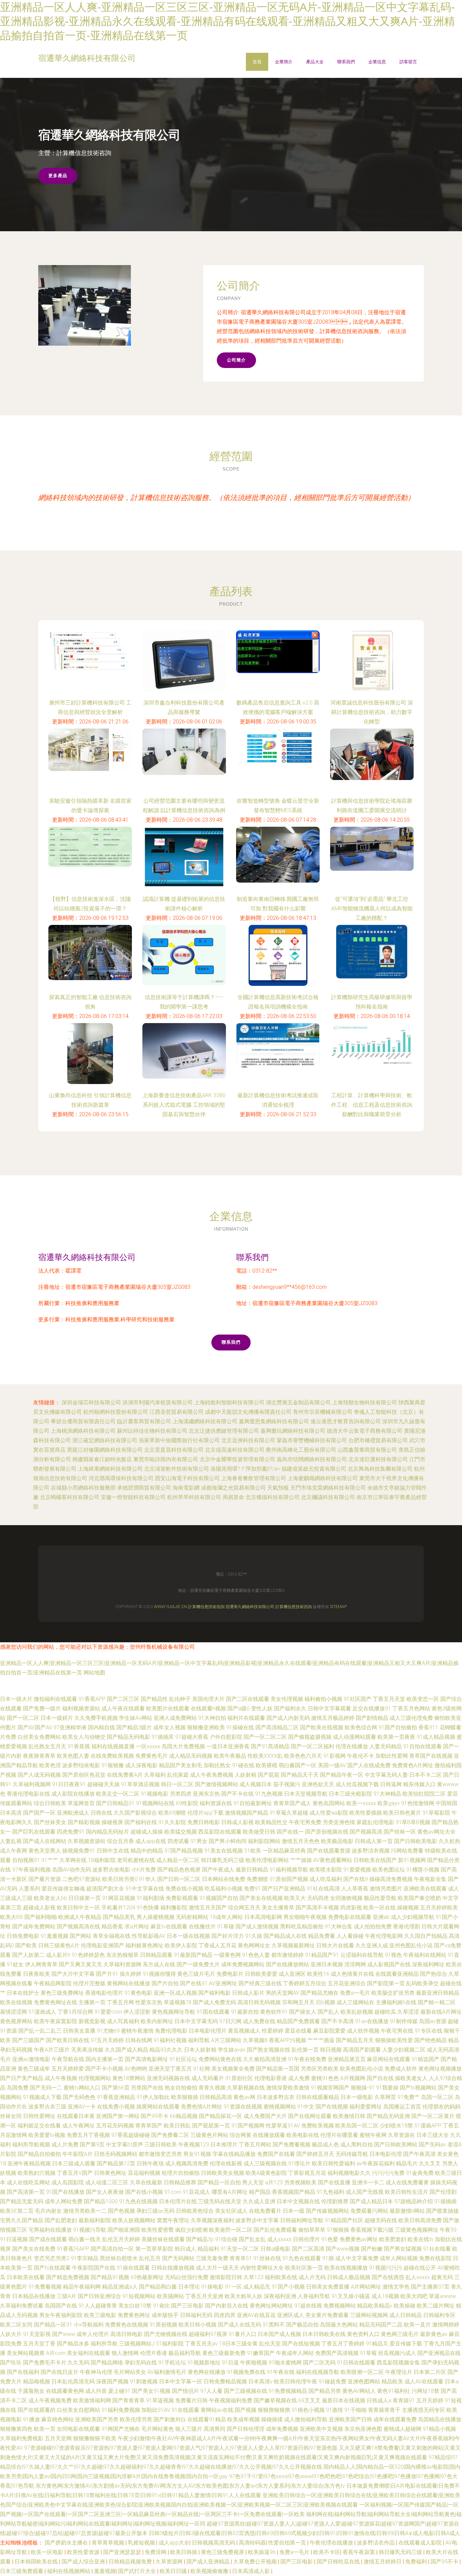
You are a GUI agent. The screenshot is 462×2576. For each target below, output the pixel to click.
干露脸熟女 (31, 2391)
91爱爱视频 (357, 1870)
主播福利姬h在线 (396, 2002)
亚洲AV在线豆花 (256, 2315)
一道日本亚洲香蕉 (228, 1746)
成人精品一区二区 (178, 1860)
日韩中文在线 (113, 1851)
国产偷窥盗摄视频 (310, 1737)
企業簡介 (284, 62)
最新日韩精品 (252, 1870)
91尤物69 (108, 2031)
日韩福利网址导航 (302, 2220)
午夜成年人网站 (295, 2353)
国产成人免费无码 (214, 2002)
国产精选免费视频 (68, 2277)
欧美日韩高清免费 (420, 2220)
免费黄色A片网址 (413, 1765)
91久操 (254, 1936)
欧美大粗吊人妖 (244, 2296)
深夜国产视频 (112, 2382)
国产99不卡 (155, 2116)
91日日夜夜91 (69, 1784)
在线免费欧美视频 (112, 1756)
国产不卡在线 (237, 1794)
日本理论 (189, 2287)
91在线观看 (185, 2410)
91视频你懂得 (159, 1974)
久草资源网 (170, 2562)
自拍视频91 (26, 1860)
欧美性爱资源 (84, 2552)
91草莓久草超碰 (289, 1813)
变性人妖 (262, 1708)
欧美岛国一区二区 (357, 2126)
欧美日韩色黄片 (402, 1813)
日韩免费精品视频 (225, 2382)
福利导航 (199, 2040)
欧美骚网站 (170, 2296)
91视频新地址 (204, 2363)
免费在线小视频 (184, 1889)
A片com (56, 2353)
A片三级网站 (226, 2040)
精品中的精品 (147, 1851)
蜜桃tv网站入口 (82, 2088)
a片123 (274, 2182)
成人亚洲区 (292, 1974)
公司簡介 (236, 360)
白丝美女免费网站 (39, 1737)
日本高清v (260, 2382)
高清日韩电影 (126, 2334)
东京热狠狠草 (122, 1955)
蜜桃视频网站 (280, 2107)
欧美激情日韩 (349, 2116)
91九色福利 (330, 2192)
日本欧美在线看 (26, 2277)
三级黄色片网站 (209, 2135)
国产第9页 (92, 2145)
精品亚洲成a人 (120, 2287)
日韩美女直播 (79, 2031)
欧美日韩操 (184, 2552)
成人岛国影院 (68, 2182)
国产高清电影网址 (146, 2059)
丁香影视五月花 (307, 2173)
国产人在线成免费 (369, 1765)
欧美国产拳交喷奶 (419, 1898)
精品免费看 (322, 1936)
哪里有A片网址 (230, 2192)
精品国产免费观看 (298, 2021)
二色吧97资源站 (82, 1879)
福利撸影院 (174, 1908)
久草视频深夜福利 (212, 2220)
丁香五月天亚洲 (204, 2296)
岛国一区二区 (437, 2097)
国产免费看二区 (170, 2135)
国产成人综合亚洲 (84, 2562)
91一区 (233, 2287)
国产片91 (107, 1974)
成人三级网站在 (355, 2002)
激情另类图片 (386, 1889)
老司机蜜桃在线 (136, 1860)
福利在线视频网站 (69, 2571)
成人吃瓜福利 (326, 1879)
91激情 (334, 2410)
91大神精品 (387, 1794)
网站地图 (94, 1673)
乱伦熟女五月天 (47, 1746)
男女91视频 (197, 2154)
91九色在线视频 (138, 2201)
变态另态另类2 (52, 2258)
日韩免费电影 (23, 1936)
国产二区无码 (319, 2363)
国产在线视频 (332, 2107)
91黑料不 (274, 2325)
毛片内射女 (48, 2211)
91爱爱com (108, 2012)
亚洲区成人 (291, 2315)
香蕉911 (428, 1727)
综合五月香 (120, 1841)
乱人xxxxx (418, 2277)
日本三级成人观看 (74, 2163)
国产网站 (80, 1936)
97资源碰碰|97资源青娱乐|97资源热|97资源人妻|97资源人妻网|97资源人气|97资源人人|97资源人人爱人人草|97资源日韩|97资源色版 (181, 2448)
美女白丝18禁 (135, 2306)
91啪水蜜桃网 (285, 2363)
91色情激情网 (418, 1803)
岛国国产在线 (61, 2306)
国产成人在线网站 (45, 1841)
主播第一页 (92, 2002)
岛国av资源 (433, 2021)
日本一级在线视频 (188, 1936)
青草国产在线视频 (431, 1756)
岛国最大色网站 (339, 2325)
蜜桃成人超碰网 (402, 2429)
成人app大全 (174, 2543)
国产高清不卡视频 (317, 1908)
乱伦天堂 (270, 2344)
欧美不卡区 (327, 2552)
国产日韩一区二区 (179, 1879)
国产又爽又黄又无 (80, 1964)
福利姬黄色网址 (144, 1945)
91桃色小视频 (308, 2410)
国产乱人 (328, 2012)
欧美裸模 (267, 1765)
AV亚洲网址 (223, 1983)
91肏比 (161, 2306)
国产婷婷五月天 (315, 2154)
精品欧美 (392, 2382)
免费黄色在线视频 (126, 2325)
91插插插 (445, 2201)
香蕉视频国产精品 (294, 2192)
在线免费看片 (265, 2211)
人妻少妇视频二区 (404, 2050)
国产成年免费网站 (34, 1926)
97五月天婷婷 (107, 2040)
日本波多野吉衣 (276, 2097)
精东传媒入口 (419, 1784)
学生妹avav (232, 2050)
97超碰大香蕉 (192, 1737)
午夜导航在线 (68, 2059)
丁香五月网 (120, 2002)
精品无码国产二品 (381, 2325)
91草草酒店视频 (140, 1784)
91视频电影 (155, 1794)
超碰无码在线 (381, 2220)
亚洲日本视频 (327, 1964)
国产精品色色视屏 (179, 1870)
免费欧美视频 (318, 2126)
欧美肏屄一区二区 (231, 2230)
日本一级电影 (357, 2097)
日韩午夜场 (150, 2163)
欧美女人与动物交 (84, 1737)
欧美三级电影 (100, 2315)
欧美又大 (295, 1898)
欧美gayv (389, 1803)
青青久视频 (212, 2088)
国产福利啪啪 (41, 1917)
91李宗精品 (85, 2258)
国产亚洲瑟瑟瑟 (123, 2552)
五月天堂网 (58, 2438)
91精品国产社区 (344, 2220)
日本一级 (294, 2211)
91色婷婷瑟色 (88, 1955)
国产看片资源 (45, 1879)
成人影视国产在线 (389, 1964)
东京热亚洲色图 (363, 2429)
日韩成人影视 (237, 1822)
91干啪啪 (355, 2410)
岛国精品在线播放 (440, 2419)
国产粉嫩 (372, 2249)
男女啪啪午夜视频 (305, 1917)
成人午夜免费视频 (212, 1775)
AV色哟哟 (136, 2069)
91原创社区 (239, 2078)
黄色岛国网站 (329, 1803)
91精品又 (377, 2344)
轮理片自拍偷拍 (181, 2173)
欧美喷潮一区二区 (362, 2372)
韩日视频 (331, 2050)
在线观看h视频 (208, 1708)
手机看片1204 (118, 1908)
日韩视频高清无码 (214, 2543)
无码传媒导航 (352, 2154)
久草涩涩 (408, 2012)
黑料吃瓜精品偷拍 (302, 1926)
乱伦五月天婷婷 (121, 2239)
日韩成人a (379, 2400)
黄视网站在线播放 (129, 1983)
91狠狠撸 (113, 1765)
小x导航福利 (89, 2325)
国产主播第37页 (430, 2287)
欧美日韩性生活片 (407, 2192)
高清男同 (214, 2429)
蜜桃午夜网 (373, 2135)
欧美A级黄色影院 (266, 2173)
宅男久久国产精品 (22, 2220)
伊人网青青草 (41, 1964)
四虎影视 (351, 1908)
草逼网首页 (81, 1803)
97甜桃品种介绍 (414, 2201)
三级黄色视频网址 (417, 2230)
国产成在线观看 (48, 2239)
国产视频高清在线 (78, 1926)
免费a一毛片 (355, 1993)
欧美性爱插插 (366, 1813)
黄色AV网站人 (359, 2391)
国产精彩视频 (84, 1822)
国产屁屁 (269, 1775)
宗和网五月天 (298, 2002)
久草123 (253, 2277)
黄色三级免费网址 (62, 1993)
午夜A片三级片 (52, 2050)
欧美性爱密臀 (158, 2230)
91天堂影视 (37, 2334)
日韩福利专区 (439, 2315)
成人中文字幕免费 (357, 2258)
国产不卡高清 (338, 2021)
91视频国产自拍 (219, 1898)
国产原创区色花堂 (84, 1775)
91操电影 (212, 2287)
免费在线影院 (435, 2258)
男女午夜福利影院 (61, 2315)
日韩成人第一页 (374, 1841)
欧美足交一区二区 (118, 1794)
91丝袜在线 (267, 2258)
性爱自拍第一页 (288, 2543)
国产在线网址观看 (310, 2116)
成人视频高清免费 (187, 2163)
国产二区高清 (308, 2249)
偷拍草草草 (312, 2230)
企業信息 (377, 62)
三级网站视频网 (369, 2315)
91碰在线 (243, 1765)
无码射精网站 (192, 1917)
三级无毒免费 (212, 2258)
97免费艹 (409, 2097)
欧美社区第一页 (304, 2268)
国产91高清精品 (270, 1746)
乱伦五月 (150, 2258)
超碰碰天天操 (103, 1784)
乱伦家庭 (178, 1775)
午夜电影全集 (430, 1879)
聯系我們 (346, 62)
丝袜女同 (11, 2116)
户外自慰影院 (226, 1737)
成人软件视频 (363, 2031)
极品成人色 (325, 2145)
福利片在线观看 (246, 1718)
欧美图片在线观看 (168, 1708)
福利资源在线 (216, 1803)
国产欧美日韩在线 (68, 2040)
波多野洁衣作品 (376, 2543)
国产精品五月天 (355, 2040)
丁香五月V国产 (75, 2173)
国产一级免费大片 (198, 1964)
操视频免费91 (79, 1851)
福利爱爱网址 (366, 2107)
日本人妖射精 (200, 2050)
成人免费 (299, 2078)
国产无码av (432, 2145)
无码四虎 (318, 1898)
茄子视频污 (287, 1784)
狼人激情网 (125, 2353)
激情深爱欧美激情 (288, 2088)
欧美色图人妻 (73, 1756)
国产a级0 (238, 1708)
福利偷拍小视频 (323, 1699)
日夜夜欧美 (37, 1974)
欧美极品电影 (337, 1841)
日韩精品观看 (156, 1955)
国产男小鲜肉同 (228, 1841)
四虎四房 (225, 2315)
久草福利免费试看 (22, 2306)
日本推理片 (224, 2145)
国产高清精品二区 (277, 1727)
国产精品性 (154, 1699)
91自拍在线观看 (422, 1746)
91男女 (199, 1841)
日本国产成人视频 (279, 2334)
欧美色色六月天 (303, 1756)
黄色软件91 (274, 2012)
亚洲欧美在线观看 (425, 1889)
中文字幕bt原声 (124, 2145)
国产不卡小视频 (104, 2069)
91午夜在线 (281, 2372)
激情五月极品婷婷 (333, 1718)
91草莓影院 (436, 1813)
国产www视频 (343, 2249)
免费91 (252, 1889)
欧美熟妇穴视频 (37, 2173)
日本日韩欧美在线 (324, 2334)
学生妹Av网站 (136, 1718)
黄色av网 (244, 2097)
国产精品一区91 (53, 2325)
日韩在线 (101, 1813)
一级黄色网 (227, 1955)
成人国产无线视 (365, 2192)
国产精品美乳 (119, 1917)
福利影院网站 (264, 1841)
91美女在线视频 (224, 1851)
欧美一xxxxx (361, 1803)
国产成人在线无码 (239, 2325)
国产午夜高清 (419, 2154)
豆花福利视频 (144, 2173)
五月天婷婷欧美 (439, 1908)
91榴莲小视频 (423, 1870)
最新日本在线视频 (344, 2400)
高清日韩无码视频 (259, 2002)
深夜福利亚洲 (280, 2296)
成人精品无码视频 (191, 1756)
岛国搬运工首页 (402, 2107)
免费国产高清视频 (337, 2353)
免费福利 (417, 2562)
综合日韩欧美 (50, 1803)
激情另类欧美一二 (85, 2211)
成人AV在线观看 (424, 2382)
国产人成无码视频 (39, 1775)
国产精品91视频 (110, 2277)
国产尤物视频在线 (166, 2334)
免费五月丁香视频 (88, 2135)
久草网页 (385, 2097)
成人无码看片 (208, 2078)
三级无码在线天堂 (220, 2201)
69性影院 (187, 1803)
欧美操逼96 (262, 2552)
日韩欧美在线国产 (375, 1860)
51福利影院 (170, 2344)
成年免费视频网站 (243, 1964)
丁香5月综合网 (75, 2012)
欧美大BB (11, 1917)
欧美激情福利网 (92, 2400)
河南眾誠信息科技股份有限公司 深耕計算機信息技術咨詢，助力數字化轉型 (372, 712)
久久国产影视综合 (135, 1813)
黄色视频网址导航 (174, 2012)
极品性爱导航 (380, 1898)
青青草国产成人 (292, 1803)
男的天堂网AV (283, 1993)
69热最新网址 (147, 2277)
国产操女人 (303, 2012)
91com (173, 2192)
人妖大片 (11, 2334)
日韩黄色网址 (110, 2173)
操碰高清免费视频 (391, 1879)
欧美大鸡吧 (414, 2296)
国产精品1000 (101, 2201)
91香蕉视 (79, 1746)
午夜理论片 (399, 2372)
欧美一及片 (417, 2325)
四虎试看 (178, 1841)
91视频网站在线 (155, 1803)
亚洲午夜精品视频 (29, 2163)
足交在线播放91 (372, 1708)
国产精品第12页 (116, 2163)
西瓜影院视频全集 (398, 2363)
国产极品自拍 (302, 2325)
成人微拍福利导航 (306, 2419)
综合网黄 (240, 2135)
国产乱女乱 (252, 2239)
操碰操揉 (272, 2419)
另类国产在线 (147, 2088)
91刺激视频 (144, 2382)
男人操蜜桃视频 (156, 1917)
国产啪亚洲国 (124, 2230)
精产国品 (260, 2192)
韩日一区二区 (177, 1784)
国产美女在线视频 (261, 1898)
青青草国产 (149, 2126)
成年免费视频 (282, 2429)
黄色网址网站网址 (271, 2306)
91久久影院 (172, 1822)
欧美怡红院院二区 (424, 1794)
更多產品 (58, 176)
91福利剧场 (151, 1898)
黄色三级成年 (34, 2069)
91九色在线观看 (302, 2258)
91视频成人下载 (42, 2097)
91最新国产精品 (193, 1955)
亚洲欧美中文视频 (321, 2429)
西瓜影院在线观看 (220, 1832)
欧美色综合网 (361, 1727)
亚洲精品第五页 (347, 2059)
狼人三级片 (189, 2429)
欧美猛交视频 (181, 1832)
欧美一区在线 (379, 1908)
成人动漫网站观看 (354, 1737)
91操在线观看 (133, 2268)
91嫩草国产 (261, 2353)
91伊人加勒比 (153, 2097)
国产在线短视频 (301, 2344)
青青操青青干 (384, 2410)
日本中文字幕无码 (196, 2021)
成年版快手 (165, 2315)
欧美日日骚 (174, 2571)
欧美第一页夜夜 (396, 1737)
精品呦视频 (37, 2382)
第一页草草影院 (154, 2249)
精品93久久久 (166, 2050)
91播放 (31, 2419)
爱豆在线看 (298, 2031)
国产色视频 (121, 2211)
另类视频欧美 (300, 2182)
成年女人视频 (169, 1727)
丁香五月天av (201, 2344)
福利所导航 (104, 2344)
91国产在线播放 (65, 2192)
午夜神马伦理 (96, 2372)
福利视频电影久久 (349, 2173)
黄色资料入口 (363, 2334)
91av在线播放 (372, 2021)
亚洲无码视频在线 (168, 2078)
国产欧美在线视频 (322, 1727)
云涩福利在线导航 (362, 1955)
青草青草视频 (109, 2543)
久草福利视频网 (32, 1784)
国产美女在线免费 (34, 2249)
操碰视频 (408, 1908)
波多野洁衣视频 (371, 1851)
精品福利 (208, 2249)
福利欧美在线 (281, 2277)
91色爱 (330, 2239)
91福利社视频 (170, 2040)
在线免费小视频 (116, 2107)
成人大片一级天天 (217, 2268)
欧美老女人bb (50, 1898)
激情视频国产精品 (247, 1813)
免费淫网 (156, 2552)
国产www (64, 2334)
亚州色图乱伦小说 (411, 1945)
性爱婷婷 (273, 2031)
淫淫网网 (355, 1964)
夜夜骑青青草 (39, 1756)
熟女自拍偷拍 (181, 2088)
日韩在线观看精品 (318, 2097)
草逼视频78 (178, 2002)
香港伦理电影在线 (28, 1794)
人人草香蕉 (355, 1889)
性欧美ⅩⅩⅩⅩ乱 (265, 1756)
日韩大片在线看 (335, 1945)
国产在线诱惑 (388, 2277)
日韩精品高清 (216, 2097)
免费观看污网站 (369, 2211)
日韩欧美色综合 (195, 2211)
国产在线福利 (23, 2372)
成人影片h (58, 1955)
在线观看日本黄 (76, 2116)
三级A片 (67, 2296)
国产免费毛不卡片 (45, 2363)
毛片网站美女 (130, 2372)
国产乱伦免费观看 (275, 2230)
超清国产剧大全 (105, 1889)
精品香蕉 (112, 1926)
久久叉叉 (430, 2163)
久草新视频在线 (246, 2088)
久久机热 (449, 1841)
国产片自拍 (165, 1983)
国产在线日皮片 (60, 2372)
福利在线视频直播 (113, 1746)
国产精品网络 (107, 2363)
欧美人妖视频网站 (134, 2220)
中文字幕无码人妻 (386, 1775)
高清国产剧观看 (362, 2050)
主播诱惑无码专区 (423, 2410)
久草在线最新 (146, 2182)
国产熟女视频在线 (269, 2050)
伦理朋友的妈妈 (441, 2107)
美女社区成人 (231, 2211)
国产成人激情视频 (257, 1926)
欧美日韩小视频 (198, 2325)
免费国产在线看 (276, 2154)
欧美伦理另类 (136, 2419)
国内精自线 (101, 1727)
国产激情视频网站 (216, 1784)
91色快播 (148, 1908)
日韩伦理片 (306, 2239)
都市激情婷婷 (287, 1955)
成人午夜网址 (78, 2126)
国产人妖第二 (28, 1955)
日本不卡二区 (425, 1775)
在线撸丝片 (202, 1926)
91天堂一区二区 (240, 2249)
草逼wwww (442, 2296)
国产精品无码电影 (129, 1737)
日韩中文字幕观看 (329, 1708)
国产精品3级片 (134, 1727)
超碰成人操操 (147, 1832)
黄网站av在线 (217, 2410)
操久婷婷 (131, 1974)
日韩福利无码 (196, 2315)
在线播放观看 (269, 2135)
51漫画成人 (42, 2012)
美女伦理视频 (287, 1699)
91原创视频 (163, 2325)
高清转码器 (252, 2543)
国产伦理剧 (443, 2192)
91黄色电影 (138, 1993)
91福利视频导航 (289, 1870)
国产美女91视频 (151, 2391)
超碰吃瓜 (385, 2012)
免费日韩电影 (204, 1822)
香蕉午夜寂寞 (360, 2552)
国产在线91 (194, 1983)
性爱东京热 (149, 2002)
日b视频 (326, 2002)
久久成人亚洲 (259, 2201)
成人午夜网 (14, 1851)
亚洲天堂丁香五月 (170, 2069)
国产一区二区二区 (265, 1737)
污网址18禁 (425, 2391)
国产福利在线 (141, 1822)
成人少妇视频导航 (413, 1917)
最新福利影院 (95, 2220)
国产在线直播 (334, 2182)
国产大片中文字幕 (73, 1974)
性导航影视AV (149, 1936)
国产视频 (246, 2410)
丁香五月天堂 (389, 1699)
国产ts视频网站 (418, 2088)
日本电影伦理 (386, 2154)
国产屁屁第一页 (211, 2126)
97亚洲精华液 (70, 1727)
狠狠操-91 (363, 2088)
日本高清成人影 (252, 2571)
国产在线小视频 (144, 2192)
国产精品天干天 (300, 1775)
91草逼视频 (160, 2400)
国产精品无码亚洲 (388, 2116)
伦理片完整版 (89, 1983)
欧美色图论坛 (389, 1870)
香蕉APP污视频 (287, 2040)
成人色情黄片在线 (352, 1974)
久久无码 (78, 2363)
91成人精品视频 (436, 1737)
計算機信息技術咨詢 (206, 1607)
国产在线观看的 (37, 2410)
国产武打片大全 (138, 2571)
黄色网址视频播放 (440, 2069)
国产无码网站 (178, 2258)
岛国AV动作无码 (72, 1870)
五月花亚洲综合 (347, 1983)
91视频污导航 (90, 2230)
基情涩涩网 (14, 2012)
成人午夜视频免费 (50, 2400)
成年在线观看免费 (395, 2419)
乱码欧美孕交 (422, 1983)
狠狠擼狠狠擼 (274, 2410)
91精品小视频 (439, 2429)
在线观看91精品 (207, 2419)
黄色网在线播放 (207, 2372)
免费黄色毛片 (152, 1756)
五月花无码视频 (115, 2126)
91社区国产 (357, 1699)
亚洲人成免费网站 (175, 1718)
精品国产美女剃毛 (181, 1765)
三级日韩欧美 (161, 2145)
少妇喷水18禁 (396, 2126)
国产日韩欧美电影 (416, 1841)
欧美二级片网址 (436, 2306)
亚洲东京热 (206, 1794)
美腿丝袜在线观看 (163, 2239)
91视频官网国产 (330, 2088)
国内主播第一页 (105, 2059)
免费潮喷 (257, 1879)
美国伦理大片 (208, 1699)
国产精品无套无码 (22, 2201)
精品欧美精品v (375, 2306)
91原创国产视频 (289, 1879)
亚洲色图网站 (364, 2382)
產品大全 (315, 62)
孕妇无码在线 (141, 2363)
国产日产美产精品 (22, 2078)
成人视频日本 (256, 1784)
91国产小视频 (288, 2287)
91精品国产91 (322, 1955)
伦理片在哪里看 (339, 2135)
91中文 (306, 2107)
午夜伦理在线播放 (332, 2543)
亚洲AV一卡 (82, 2107)
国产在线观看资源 (329, 1851)
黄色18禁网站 (129, 2078)
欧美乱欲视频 (357, 2012)
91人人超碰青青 (98, 2306)
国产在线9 (356, 1879)
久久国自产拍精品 (426, 1936)
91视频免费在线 (246, 2372)
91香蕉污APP (73, 2249)
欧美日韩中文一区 (78, 1908)
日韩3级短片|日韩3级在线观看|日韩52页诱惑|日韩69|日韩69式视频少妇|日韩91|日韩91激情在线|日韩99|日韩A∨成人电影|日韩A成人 (305, 2533)
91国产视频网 (248, 2126)
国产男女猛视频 (403, 2249)
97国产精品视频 (184, 1851)
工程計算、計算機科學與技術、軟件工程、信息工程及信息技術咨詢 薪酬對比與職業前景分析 (372, 1105)
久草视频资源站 (87, 1841)
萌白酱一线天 (85, 2239)
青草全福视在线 (112, 1936)
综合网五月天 (244, 1908)
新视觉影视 (92, 2021)
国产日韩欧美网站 (396, 2145)
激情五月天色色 (301, 1841)
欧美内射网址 (157, 2021)
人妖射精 (246, 1775)
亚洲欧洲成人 (73, 1813)
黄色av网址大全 (436, 1832)
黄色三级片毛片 (196, 1974)
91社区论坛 (183, 2059)
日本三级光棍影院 (350, 1794)
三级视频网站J (137, 2344)
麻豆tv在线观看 (169, 1926)
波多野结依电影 (81, 1765)
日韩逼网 (391, 1784)
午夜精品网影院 (53, 1983)
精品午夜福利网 (82, 2287)
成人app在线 (151, 1841)
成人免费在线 (259, 2021)
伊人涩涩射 (137, 2012)
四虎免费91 (71, 1832)
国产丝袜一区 (400, 1832)
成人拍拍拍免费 (373, 1926)
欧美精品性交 (271, 1822)
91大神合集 (339, 1926)
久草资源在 (401, 2135)
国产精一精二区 (437, 2002)
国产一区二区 (23, 1718)
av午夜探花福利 (376, 2163)
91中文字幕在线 (145, 1889)
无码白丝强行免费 (187, 2277)
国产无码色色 (79, 2097)
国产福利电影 (214, 1993)
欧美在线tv (421, 2239)
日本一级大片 (16, 1699)
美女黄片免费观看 (327, 2315)
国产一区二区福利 (313, 1746)
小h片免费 (144, 1870)
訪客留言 (408, 62)
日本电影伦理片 (208, 2031)
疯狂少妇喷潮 (191, 2230)
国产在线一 (290, 1832)
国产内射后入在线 (227, 2306)
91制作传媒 (404, 2021)
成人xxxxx (279, 2239)
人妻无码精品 (386, 1746)
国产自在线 (380, 2078)
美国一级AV (332, 1765)
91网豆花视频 (119, 1898)
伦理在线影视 (226, 2163)
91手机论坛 (172, 2363)
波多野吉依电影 (111, 1870)
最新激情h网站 (407, 2211)
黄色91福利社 (394, 2391)
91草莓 (368, 2353)
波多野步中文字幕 (257, 2220)
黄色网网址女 (254, 1945)
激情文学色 (396, 2287)
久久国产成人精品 (126, 2050)
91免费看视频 (45, 2287)
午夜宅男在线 (397, 2031)
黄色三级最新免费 (224, 2353)
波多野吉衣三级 (47, 2107)
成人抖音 (96, 2391)
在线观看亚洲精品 (397, 1974)
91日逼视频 (14, 2239)
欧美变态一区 (423, 1699)
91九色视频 (269, 1794)
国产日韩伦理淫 (246, 2429)
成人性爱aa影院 (329, 1813)
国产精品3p (200, 2239)
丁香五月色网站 (411, 1708)
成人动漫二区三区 (107, 2182)
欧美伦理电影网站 (267, 1860)
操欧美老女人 (411, 2078)
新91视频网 (412, 1860)
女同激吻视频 (346, 1898)
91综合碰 (226, 2239)
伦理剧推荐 (335, 2201)
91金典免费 (420, 2173)
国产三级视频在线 (246, 2391)
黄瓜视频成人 (244, 2031)
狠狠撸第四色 (16, 2429)
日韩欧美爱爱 (261, 1974)
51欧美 (253, 1851)
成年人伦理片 (93, 2334)
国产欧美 (26, 1945)
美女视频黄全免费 (233, 2069)
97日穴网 (230, 2021)
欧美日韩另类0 (120, 1879)
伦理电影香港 (271, 2078)
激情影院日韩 (226, 2277)
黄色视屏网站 (16, 2021)
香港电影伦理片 (104, 1993)
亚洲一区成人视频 (175, 1993)
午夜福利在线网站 (425, 1955)
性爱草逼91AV (283, 2126)
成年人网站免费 (64, 2201)
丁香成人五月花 (217, 1945)
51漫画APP (428, 2126)
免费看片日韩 (191, 2400)
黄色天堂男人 (45, 1851)
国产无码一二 (46, 2088)
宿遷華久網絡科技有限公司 (87, 1257)
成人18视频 (385, 2296)
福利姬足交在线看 (39, 2126)
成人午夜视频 (61, 2078)
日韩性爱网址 (39, 2116)
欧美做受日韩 (259, 1832)
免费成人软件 (401, 2069)
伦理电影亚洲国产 (102, 1945)
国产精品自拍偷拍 (39, 2154)
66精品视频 (184, 2116)
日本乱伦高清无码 (73, 2382)
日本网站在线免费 (224, 1879)
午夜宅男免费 (305, 1822)
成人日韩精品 (406, 2315)
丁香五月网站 (255, 2145)
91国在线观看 (213, 2012)
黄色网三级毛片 (400, 2334)
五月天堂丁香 (39, 2344)
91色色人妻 (256, 1955)
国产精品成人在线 (285, 1936)
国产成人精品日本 (371, 2201)
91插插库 (163, 1737)
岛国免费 (18, 2088)
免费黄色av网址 (359, 2239)
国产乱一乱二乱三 (40, 2031)
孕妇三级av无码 (155, 2211)
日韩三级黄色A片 (59, 1945)
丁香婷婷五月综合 (305, 1983)
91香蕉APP (92, 1699)
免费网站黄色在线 (220, 2059)
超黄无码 (442, 2277)
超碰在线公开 (420, 2268)
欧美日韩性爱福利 (333, 2163)
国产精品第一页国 (278, 2069)
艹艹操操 (301, 1860)
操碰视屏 (112, 1822)
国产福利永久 (290, 1708)
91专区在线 (429, 2031)
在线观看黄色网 (65, 2391)
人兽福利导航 (314, 2296)
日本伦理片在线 (178, 2201)
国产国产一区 (39, 1813)
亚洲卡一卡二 (368, 2182)
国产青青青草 (129, 2400)
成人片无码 (312, 2277)
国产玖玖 (11, 2363)
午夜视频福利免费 (231, 2400)
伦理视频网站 (95, 2078)
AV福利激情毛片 (167, 2372)
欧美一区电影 (48, 2552)
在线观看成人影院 (421, 2543)
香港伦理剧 (407, 1926)
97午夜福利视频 (31, 1870)
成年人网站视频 (399, 2258)
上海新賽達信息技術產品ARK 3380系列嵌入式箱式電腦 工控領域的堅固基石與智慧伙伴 (184, 1105)
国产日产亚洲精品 (284, 1889)
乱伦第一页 (305, 2050)
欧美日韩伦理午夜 (296, 2382)
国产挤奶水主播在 (67, 2543)
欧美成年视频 (244, 2419)
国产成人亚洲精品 (209, 2562)
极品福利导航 (185, 2353)
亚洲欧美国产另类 (97, 2419)
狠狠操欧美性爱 (394, 2040)
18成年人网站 (226, 1917)
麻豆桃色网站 (57, 2419)
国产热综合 (434, 1974)
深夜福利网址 (428, 1964)
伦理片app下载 (205, 1813)
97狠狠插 (338, 2230)
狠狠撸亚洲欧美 (206, 1727)
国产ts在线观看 (52, 2268)
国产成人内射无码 (288, 1718)
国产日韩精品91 (115, 1803)
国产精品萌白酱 (158, 2287)
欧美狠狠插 (185, 2097)
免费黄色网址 (134, 2315)
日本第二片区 (430, 2372)
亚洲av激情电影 (31, 2059)
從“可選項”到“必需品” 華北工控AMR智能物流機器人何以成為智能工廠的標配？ (372, 908)
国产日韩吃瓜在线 (339, 2562)
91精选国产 (425, 2059)
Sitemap (338, 1607)
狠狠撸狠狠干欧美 (95, 2438)
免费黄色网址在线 (55, 2002)
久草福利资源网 (122, 1964)
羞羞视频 (105, 2571)
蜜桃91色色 (325, 2078)
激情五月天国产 (208, 1908)
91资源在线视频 (243, 2107)
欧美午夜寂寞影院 (55, 2021)
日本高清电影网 (263, 1917)
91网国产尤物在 (121, 2429)
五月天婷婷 (430, 2400)
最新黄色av (434, 2334)
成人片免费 (65, 2145)
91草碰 (226, 1926)
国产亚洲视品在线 (439, 2353)
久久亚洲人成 (372, 1945)
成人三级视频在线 (265, 2163)
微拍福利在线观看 (55, 1699)
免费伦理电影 (171, 2031)
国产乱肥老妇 (61, 2220)
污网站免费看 (407, 1851)
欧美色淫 (50, 1765)
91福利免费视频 (121, 2410)
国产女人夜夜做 (105, 2192)
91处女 (15, 1964)
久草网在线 (73, 1860)
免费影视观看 (182, 1898)
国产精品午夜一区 (342, 1775)
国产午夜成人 (218, 1870)
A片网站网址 (366, 2287)
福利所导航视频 (31, 2145)
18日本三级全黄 (238, 2344)
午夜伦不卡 (361, 1756)
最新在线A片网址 (441, 2012)
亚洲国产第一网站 (118, 2116)
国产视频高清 (366, 1832)
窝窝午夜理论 (173, 2220)
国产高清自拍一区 (112, 2249)
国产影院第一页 (386, 1983)
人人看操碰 (350, 1936)
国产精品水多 (73, 2344)
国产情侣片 (185, 2391)
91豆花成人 (197, 2192)
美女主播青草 (278, 1908)
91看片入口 (242, 2334)
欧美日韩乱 (177, 2126)
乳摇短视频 (142, 2543)
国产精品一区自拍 (219, 2182)
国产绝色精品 (431, 2040)
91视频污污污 (386, 2268)
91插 (328, 2258)
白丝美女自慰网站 (78, 2410)
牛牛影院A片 (77, 2154)
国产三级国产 (28, 2040)
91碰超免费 (332, 2382)
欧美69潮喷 (172, 1813)
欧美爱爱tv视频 (47, 2135)
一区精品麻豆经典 (284, 1851)
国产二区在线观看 (248, 1699)
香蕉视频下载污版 (372, 2230)
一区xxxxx (148, 1746)
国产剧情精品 (372, 1718)
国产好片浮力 (228, 1936)
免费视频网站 (340, 2306)
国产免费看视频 (292, 2145)
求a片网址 (137, 1926)
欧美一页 (45, 2429)
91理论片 (299, 2163)
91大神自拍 (212, 1718)
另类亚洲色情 (339, 1822)
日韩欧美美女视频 (223, 2173)
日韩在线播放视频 (173, 2268)
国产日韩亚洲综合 (99, 2296)
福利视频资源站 (81, 1708)
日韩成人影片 (248, 1993)
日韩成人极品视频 (349, 2277)
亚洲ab (381, 1917)
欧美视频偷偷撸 (210, 2571)
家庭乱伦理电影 (375, 1822)
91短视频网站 (139, 2296)
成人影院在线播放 (73, 1794)
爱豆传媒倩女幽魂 (63, 1889)
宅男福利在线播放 (50, 2230)
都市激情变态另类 (160, 2154)
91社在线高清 (323, 1889)
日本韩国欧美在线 (37, 2562)
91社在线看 (437, 2249)
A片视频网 (353, 2078)
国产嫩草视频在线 (275, 2400)
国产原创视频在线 (327, 1832)
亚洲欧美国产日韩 (350, 2419)
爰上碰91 (119, 2391)
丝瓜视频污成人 (397, 2353)
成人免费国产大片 (265, 2116)
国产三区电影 (187, 2306)
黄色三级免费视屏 (223, 2552)
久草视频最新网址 (293, 1945)
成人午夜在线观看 (123, 1708)
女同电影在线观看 (78, 2429)
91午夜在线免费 (307, 2059)
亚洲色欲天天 (318, 1784)
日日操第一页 (85, 1898)
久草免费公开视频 (256, 2562)
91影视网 (334, 1756)
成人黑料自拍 (356, 2145)
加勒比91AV (156, 2410)
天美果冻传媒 (87, 2050)
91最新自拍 (245, 2012)
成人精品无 (257, 2287)
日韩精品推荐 (180, 2182)
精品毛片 (407, 2163)
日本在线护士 (23, 1993)
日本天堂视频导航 (306, 1794)
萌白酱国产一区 (298, 1765)
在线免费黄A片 (125, 1775)
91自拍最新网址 (253, 1803)
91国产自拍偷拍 (398, 1727)
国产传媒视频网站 (327, 2211)
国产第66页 (116, 2088)
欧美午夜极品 (230, 1756)
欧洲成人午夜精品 (80, 1917)
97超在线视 (308, 2306)
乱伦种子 (180, 1699)
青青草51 (241, 2258)
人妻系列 (29, 1889)
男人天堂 (253, 2182)
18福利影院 (102, 1860)
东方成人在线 (159, 1964)
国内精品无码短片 (108, 1832)
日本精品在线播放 (34, 2296)
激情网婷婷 (446, 2325)
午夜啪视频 (254, 2363)
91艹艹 (50, 1860)
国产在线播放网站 (287, 1964)
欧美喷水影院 (326, 1870)
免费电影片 (230, 1974)
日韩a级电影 (275, 2249)
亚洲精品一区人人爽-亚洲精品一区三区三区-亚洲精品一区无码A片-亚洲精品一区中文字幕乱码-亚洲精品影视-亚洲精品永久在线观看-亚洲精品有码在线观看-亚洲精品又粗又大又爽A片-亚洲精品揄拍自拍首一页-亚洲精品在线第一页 (227, 21)
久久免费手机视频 (96, 1718)
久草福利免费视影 (22, 2438)
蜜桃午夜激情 (137, 2031)
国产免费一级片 (42, 1708)
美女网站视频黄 (26, 2353)
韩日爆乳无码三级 (223, 1860)
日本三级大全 (433, 2135)
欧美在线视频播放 (346, 2268)
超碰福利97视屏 (208, 2334)
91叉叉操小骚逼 (351, 2296)
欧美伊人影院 (181, 1945)
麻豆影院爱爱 (329, 2031)
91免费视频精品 (288, 2391)
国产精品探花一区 (221, 2116)
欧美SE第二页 (17, 2211)
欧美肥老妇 (393, 2239)
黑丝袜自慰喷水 (119, 2258)
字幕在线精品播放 (234, 2154)
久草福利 (155, 1775)
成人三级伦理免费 (411, 1718)
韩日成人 (185, 2249)
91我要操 (387, 2088)
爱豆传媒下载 (406, 2344)
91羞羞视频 (54, 1936)
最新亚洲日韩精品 (438, 1993)
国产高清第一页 (26, 2192)
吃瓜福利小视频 (224, 1889)
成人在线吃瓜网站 (28, 2182)
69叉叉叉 (309, 2400)
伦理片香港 (154, 2353)
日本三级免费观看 (22, 2571)
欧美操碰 (405, 2306)
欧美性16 (318, 1974)
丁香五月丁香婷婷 (343, 2344)
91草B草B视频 (413, 1822)
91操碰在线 (240, 1727)
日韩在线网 (139, 2040)
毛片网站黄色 (158, 2429)
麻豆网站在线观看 (389, 2059)
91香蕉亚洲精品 (116, 2097)
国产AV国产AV (35, 1727)
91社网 (202, 2069)
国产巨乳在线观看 (34, 1832)
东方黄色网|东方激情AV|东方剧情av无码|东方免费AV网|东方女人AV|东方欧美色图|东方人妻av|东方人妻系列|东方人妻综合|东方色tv (190, 2486)
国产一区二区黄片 (433, 2116)
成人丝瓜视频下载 (357, 1784)
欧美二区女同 (16, 2325)
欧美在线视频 (16, 2002)
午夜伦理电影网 (384, 1936)
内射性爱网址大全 (262, 2268)
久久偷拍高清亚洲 (265, 2059)
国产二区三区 (123, 1699)
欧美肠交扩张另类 (393, 1993)
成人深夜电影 (141, 1765)
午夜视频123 (194, 2145)
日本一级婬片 (57, 1718)
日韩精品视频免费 (131, 2562)
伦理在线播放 (352, 1746)
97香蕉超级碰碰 (131, 2135)
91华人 (147, 1879)
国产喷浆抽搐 (442, 2211)
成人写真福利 (123, 2021)
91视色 (393, 1955)
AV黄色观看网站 (333, 1860)
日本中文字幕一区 (181, 2382)
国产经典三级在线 (260, 1983)
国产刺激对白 (170, 2419)
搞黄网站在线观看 (158, 2107)
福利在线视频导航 (318, 2372)
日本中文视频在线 (298, 2201)
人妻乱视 (11, 1841)
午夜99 (448, 2230)
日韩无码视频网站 (116, 2154)
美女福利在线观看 (89, 2353)
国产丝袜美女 (50, 1822)
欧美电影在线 (303, 2135)
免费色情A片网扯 (202, 2107)
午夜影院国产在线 (94, 2268)
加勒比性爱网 (392, 1756)
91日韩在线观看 (356, 2363)
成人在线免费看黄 (407, 2182)
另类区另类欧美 (320, 2069)
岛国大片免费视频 (183, 1746)
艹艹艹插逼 (321, 2040)
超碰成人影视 (39, 1908)
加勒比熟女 (217, 1765)
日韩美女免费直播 (328, 2287)
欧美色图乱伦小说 (362, 2069)
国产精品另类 (325, 2391)
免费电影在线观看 (350, 1917)
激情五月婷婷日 (383, 2562)
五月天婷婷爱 (68, 2069)
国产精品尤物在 (320, 1993)
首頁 (257, 62)
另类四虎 (181, 1794)
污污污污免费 (388, 2173)
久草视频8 (255, 2040)
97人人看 (211, 2391)
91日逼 (230, 2363)
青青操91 (404, 2400)
